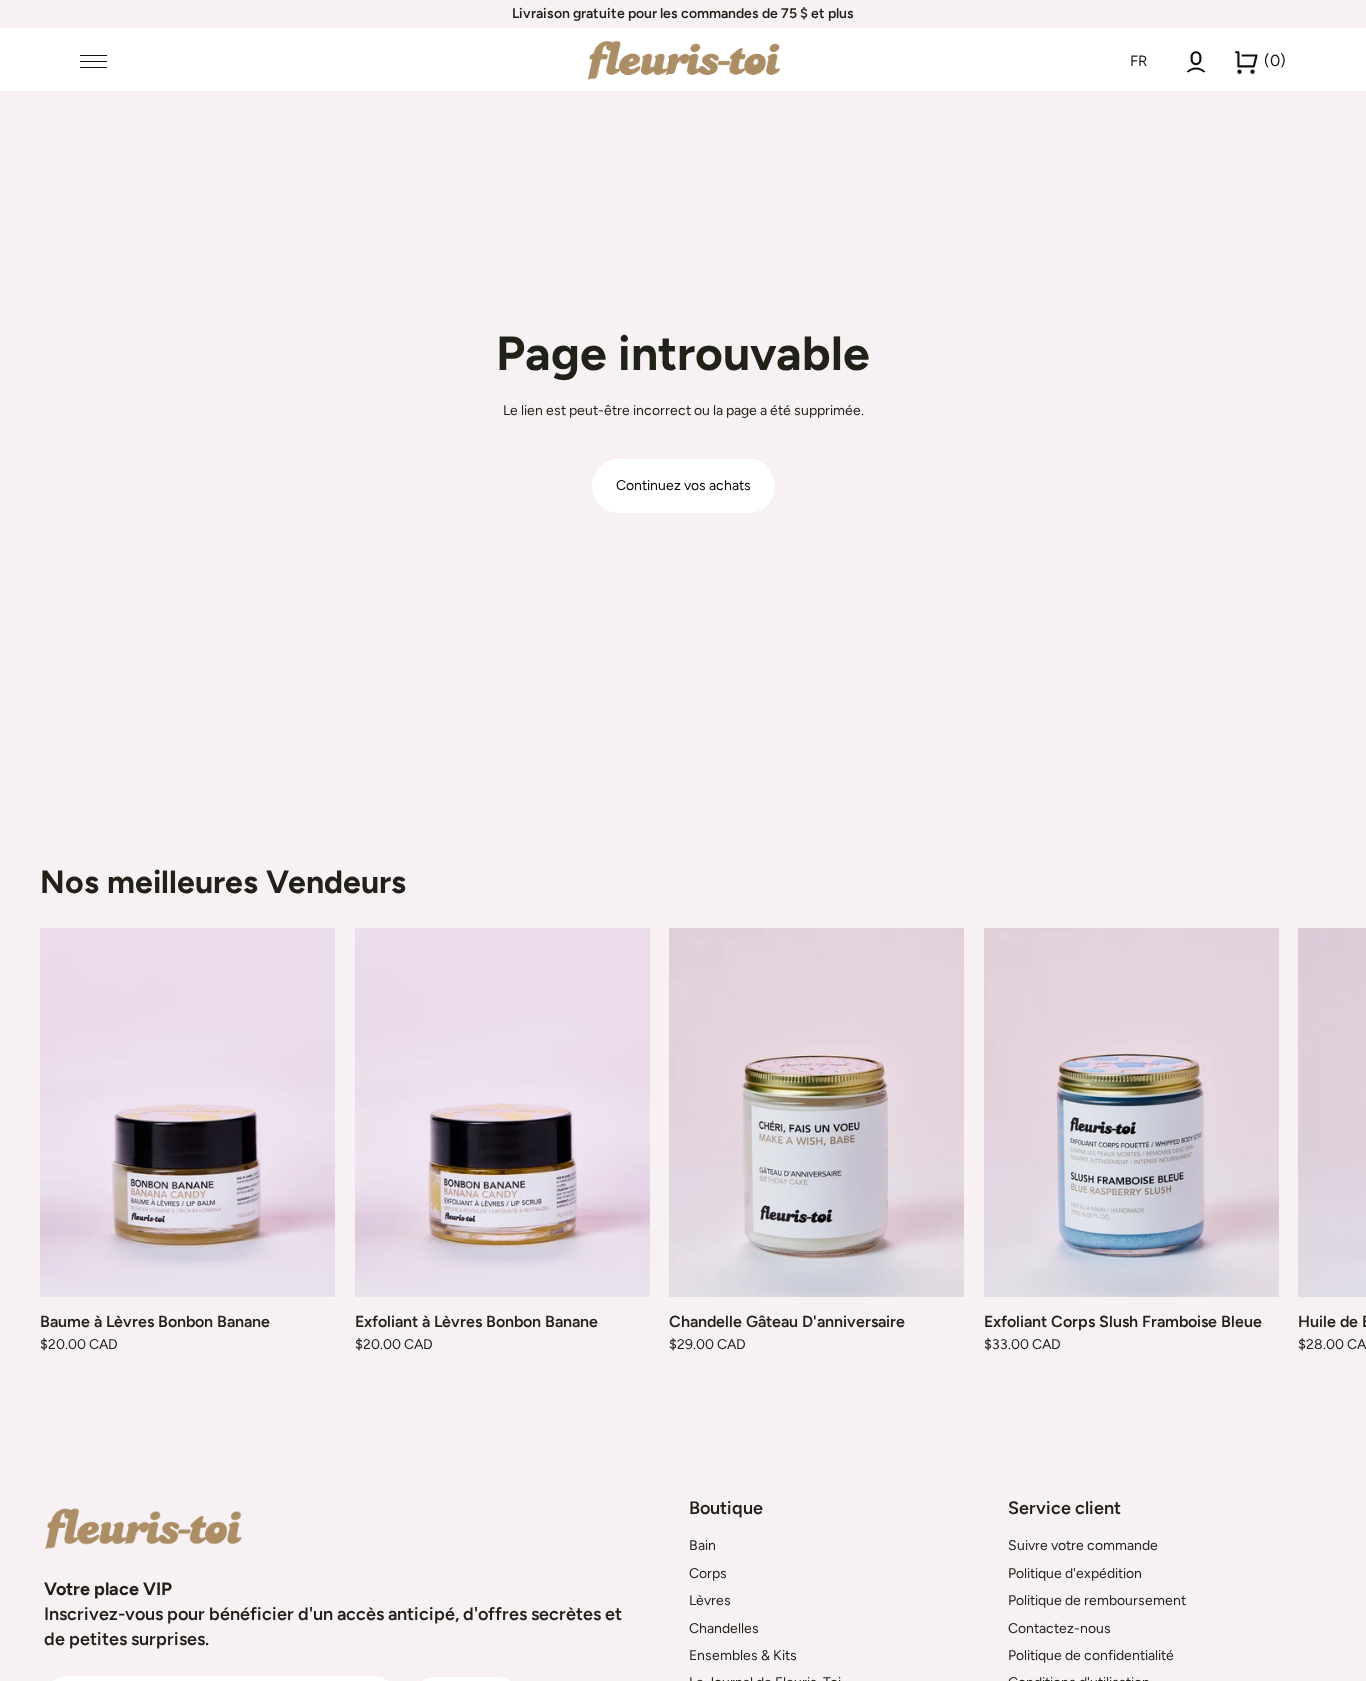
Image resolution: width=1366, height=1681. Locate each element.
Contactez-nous (1059, 1628)
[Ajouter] (304, 1266)
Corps (708, 1573)
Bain (702, 1545)
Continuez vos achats (683, 485)
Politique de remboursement (1097, 1600)
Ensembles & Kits (743, 1655)
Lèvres (710, 1600)
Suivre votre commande (1083, 1545)
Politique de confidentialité (1091, 1655)
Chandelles (724, 1628)
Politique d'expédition (1075, 1573)
